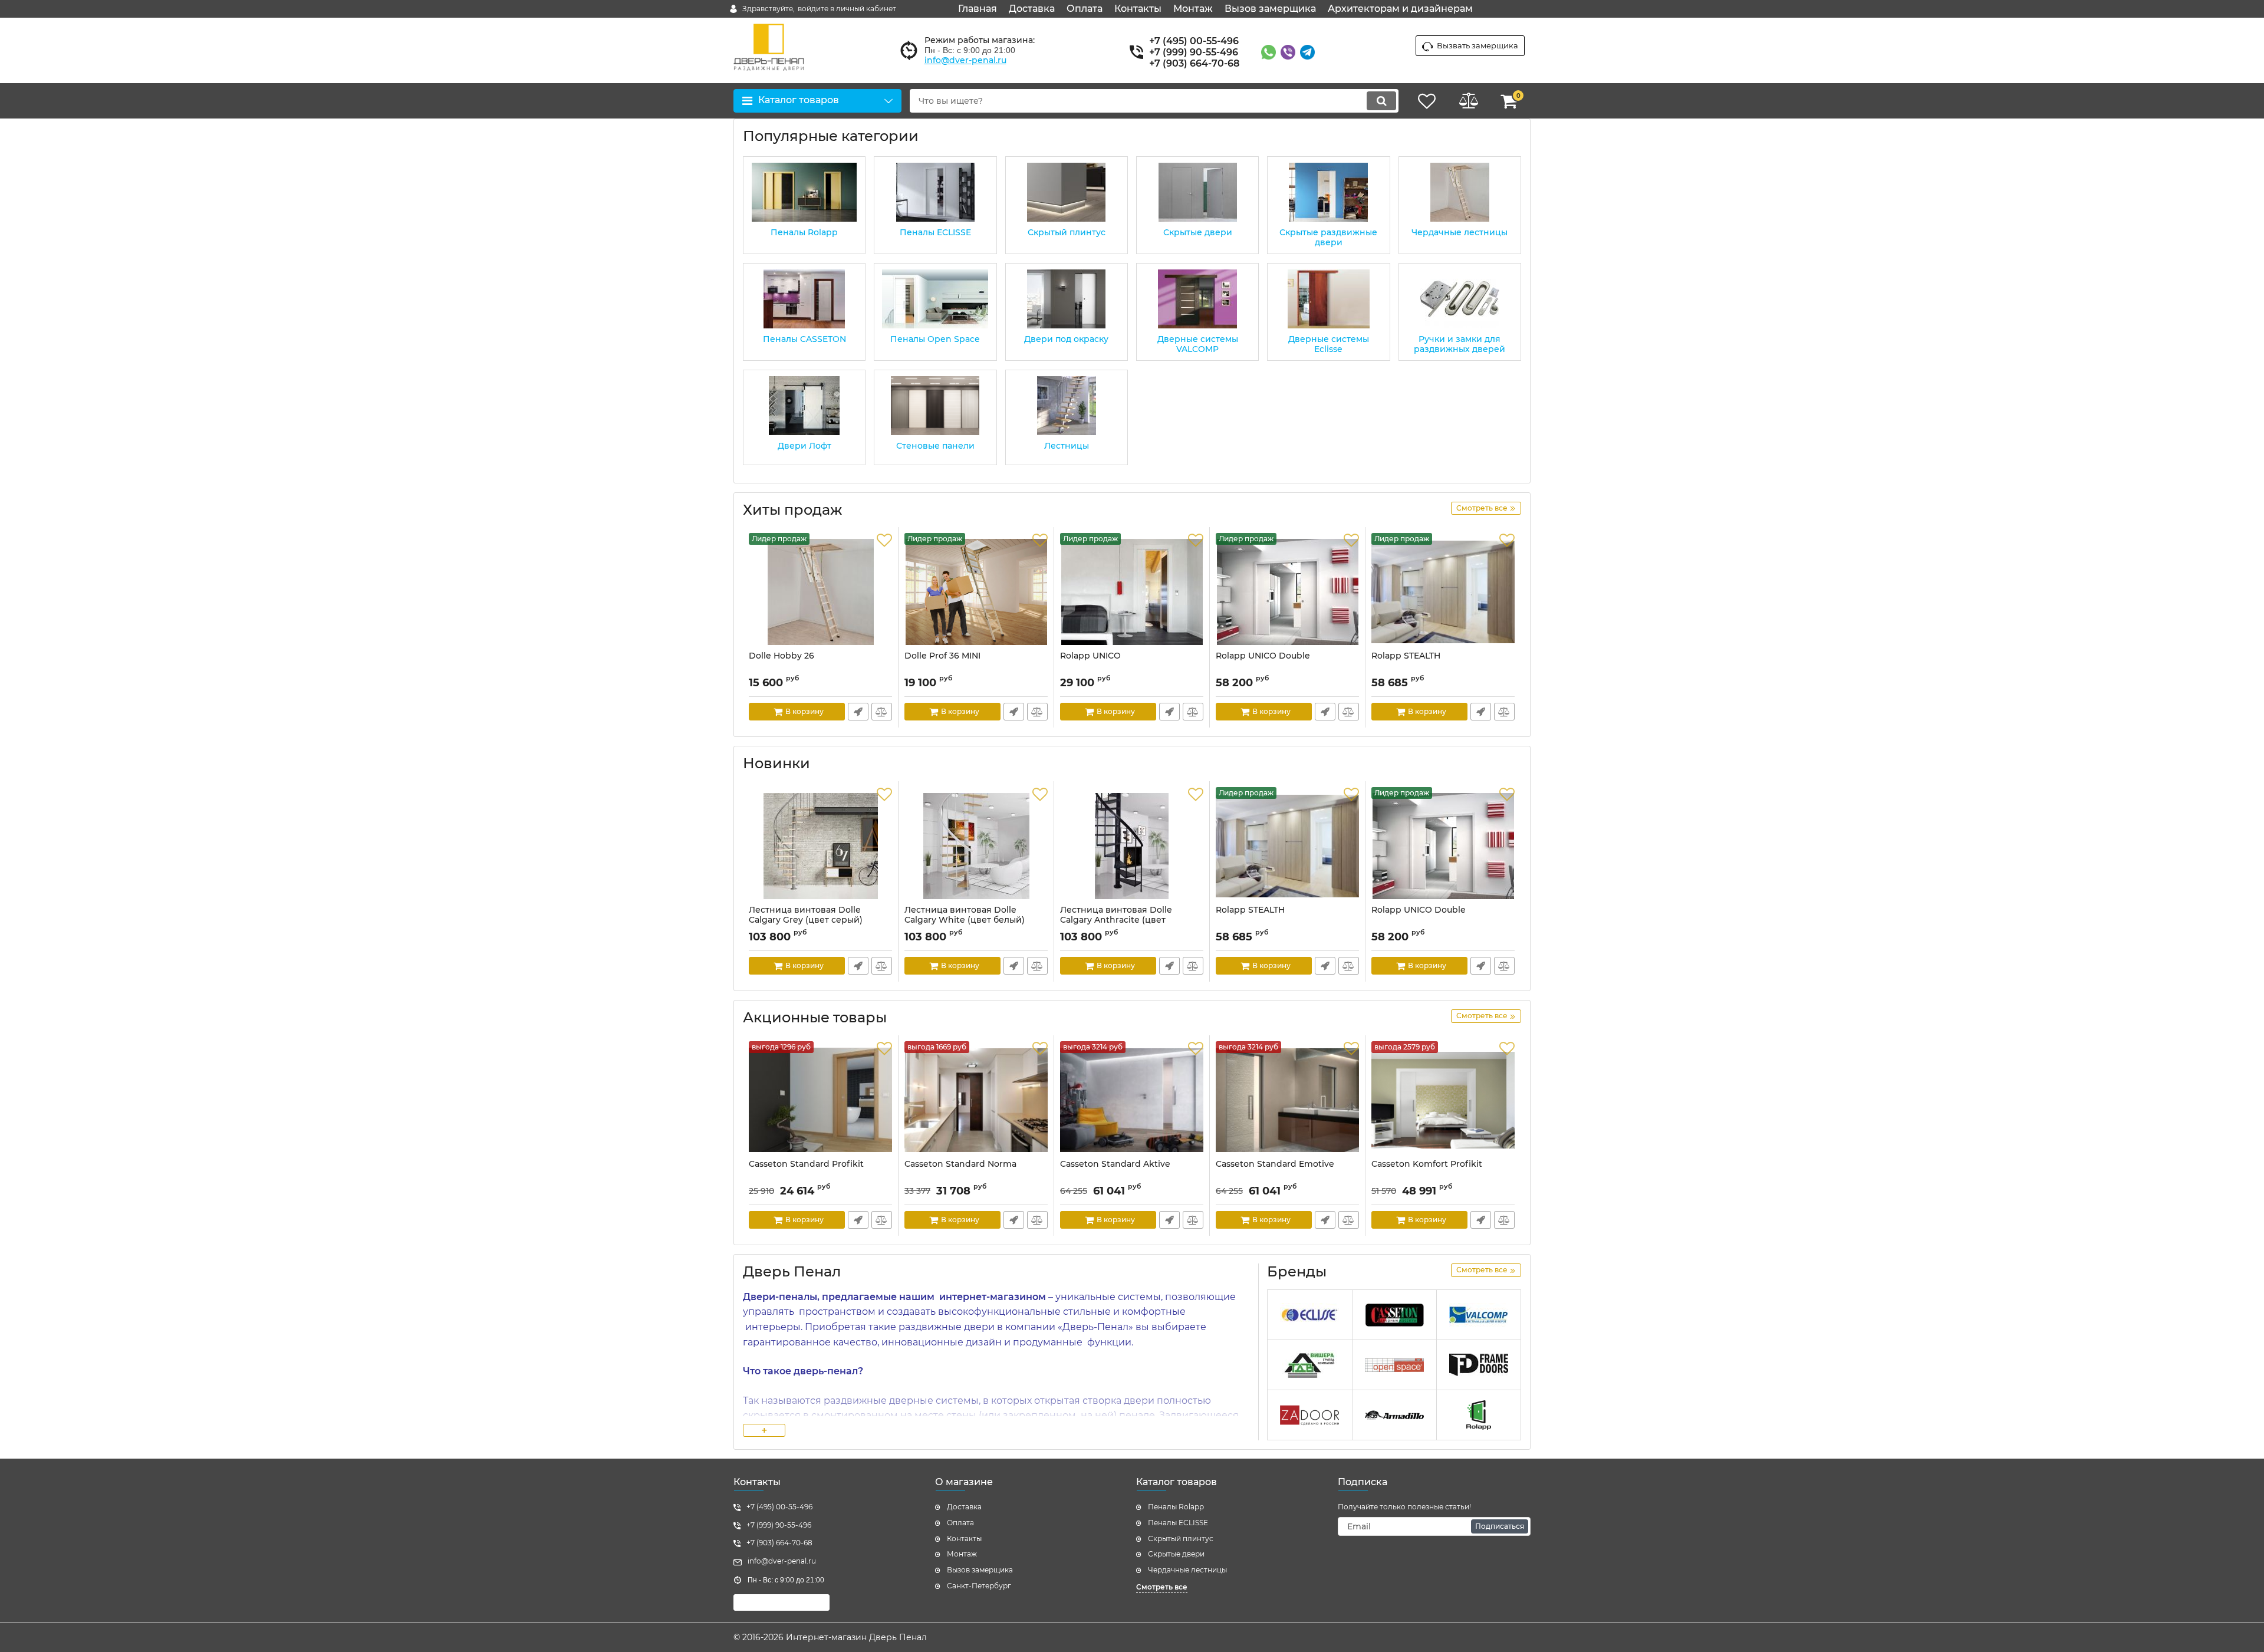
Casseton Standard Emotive (1275, 1164)
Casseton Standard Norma (960, 1164)
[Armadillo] (1394, 1415)
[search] (1381, 101)
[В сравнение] (882, 712)
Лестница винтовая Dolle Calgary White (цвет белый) (965, 915)
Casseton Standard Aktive (1115, 1164)
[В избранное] (884, 541)
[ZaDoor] (1309, 1415)
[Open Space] (1394, 1365)
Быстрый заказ (858, 712)
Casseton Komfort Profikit (1427, 1164)
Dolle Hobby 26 (781, 656)
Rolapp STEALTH (1406, 656)
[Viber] (1288, 52)
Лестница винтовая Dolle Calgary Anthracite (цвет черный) (1116, 920)
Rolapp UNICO (1090, 656)
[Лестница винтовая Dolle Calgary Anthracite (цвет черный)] (1132, 846)
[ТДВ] (1309, 1365)
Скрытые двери (1176, 1554)
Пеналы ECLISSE (1178, 1523)
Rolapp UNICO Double (1263, 656)
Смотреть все (1162, 1587)
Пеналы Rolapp (1176, 1507)
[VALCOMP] (1479, 1315)
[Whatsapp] (1268, 52)
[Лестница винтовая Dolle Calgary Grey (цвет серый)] (820, 846)
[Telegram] (1307, 52)
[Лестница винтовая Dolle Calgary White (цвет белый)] (976, 846)
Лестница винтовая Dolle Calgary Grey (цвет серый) (806, 915)
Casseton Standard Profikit (806, 1164)
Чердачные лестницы (1187, 1570)
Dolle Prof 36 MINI (942, 656)
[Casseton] (1394, 1315)
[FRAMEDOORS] (1479, 1365)
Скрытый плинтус (1181, 1539)
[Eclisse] (1309, 1315)
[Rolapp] (1479, 1415)
